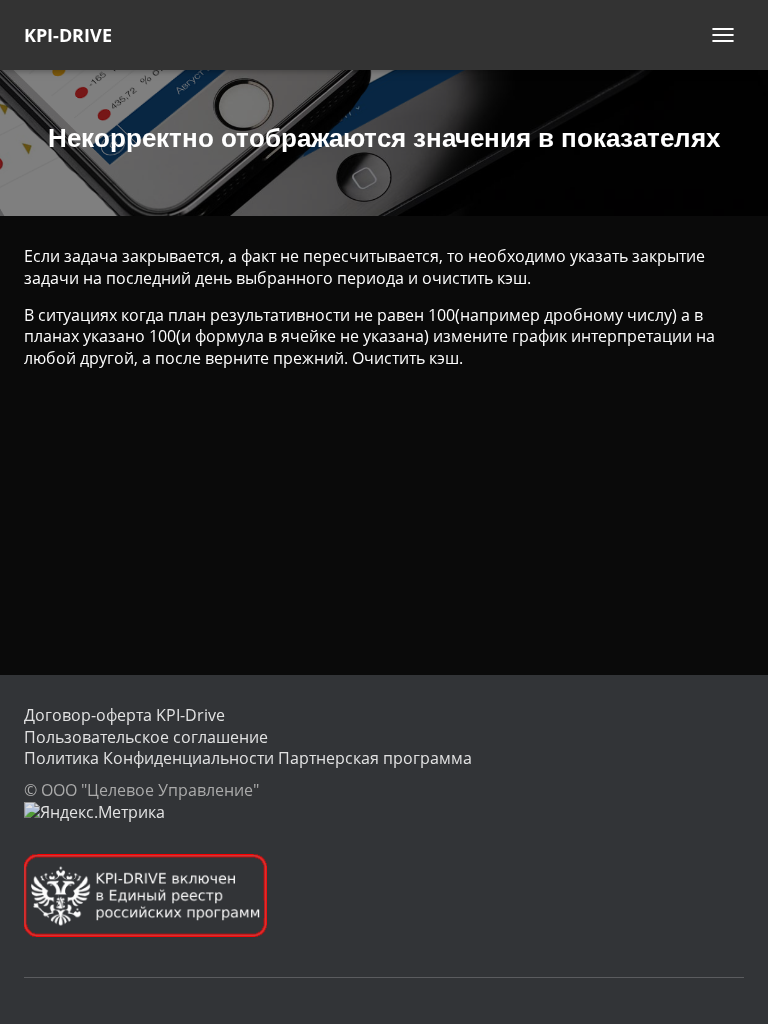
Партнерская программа (375, 758)
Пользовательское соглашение (146, 737)
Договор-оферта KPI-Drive (124, 715)
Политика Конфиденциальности (149, 758)
